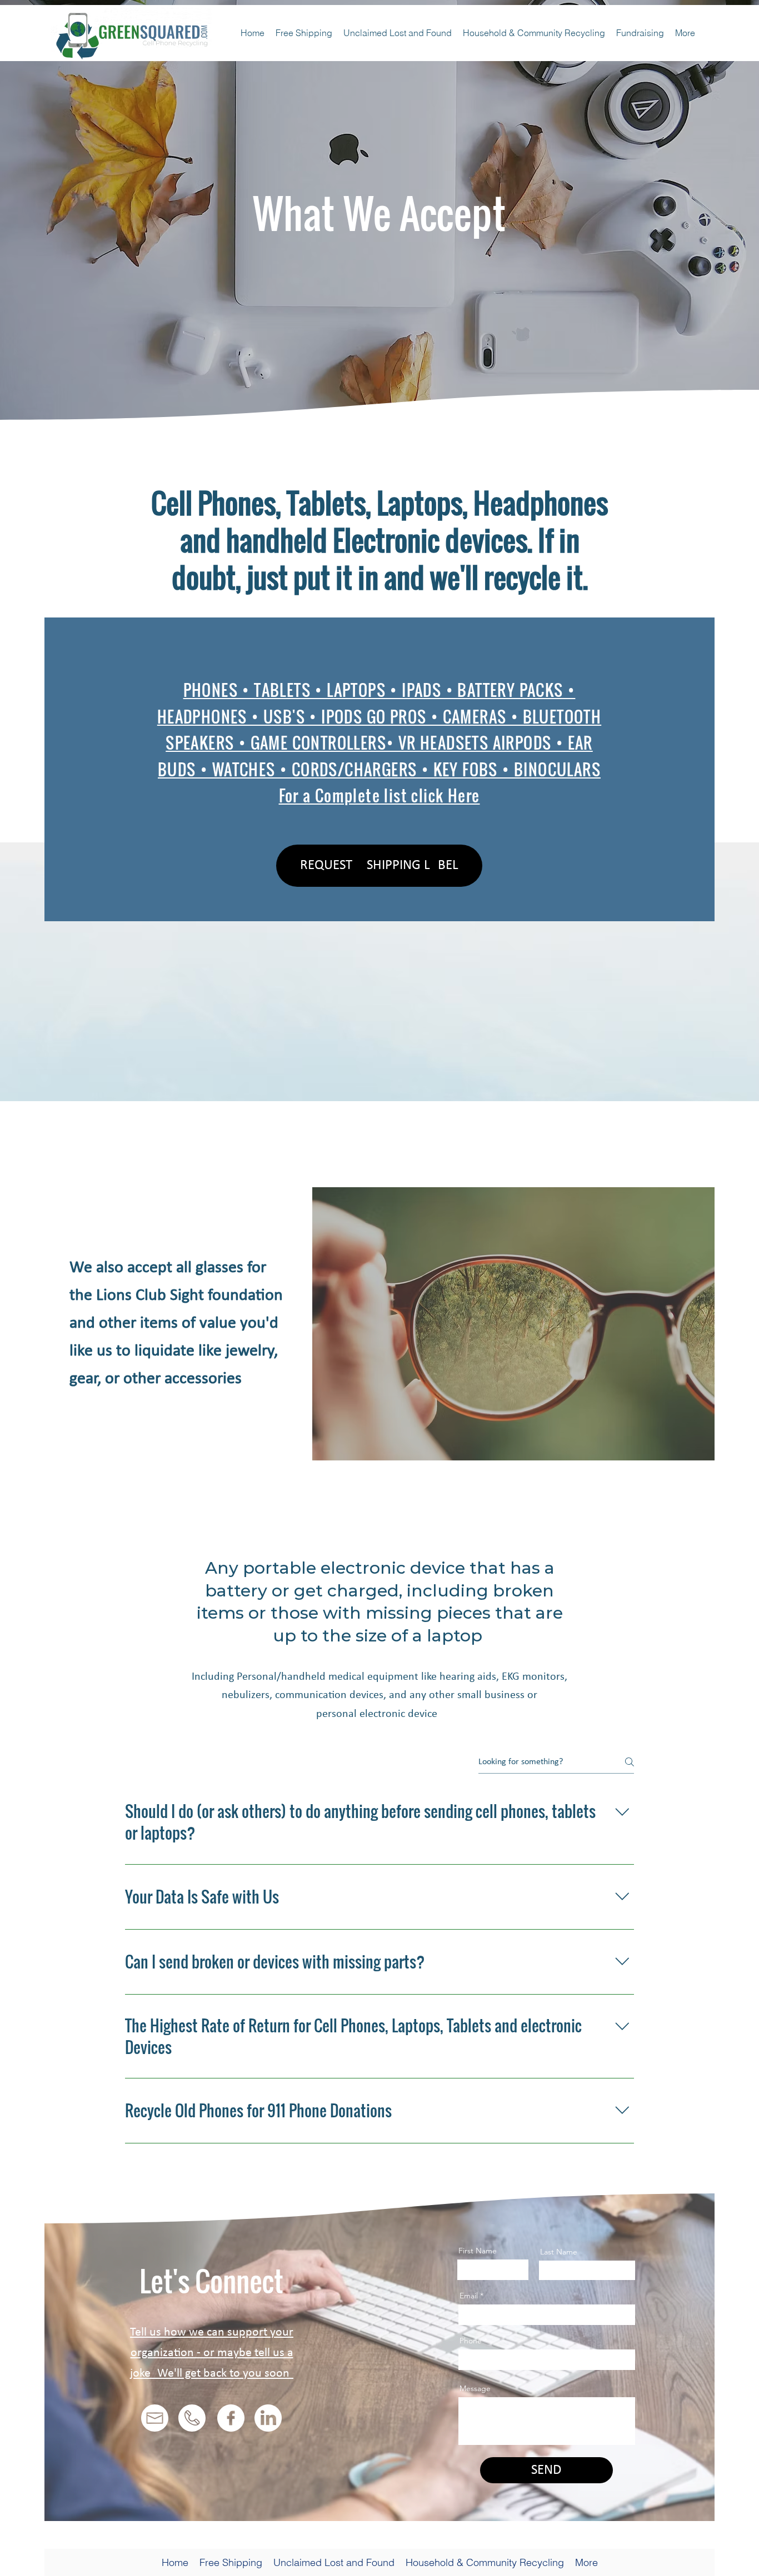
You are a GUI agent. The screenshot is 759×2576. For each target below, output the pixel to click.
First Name (478, 2251)
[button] (379, 866)
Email (469, 2296)
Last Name (559, 2252)
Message (475, 2388)
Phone (471, 2341)
